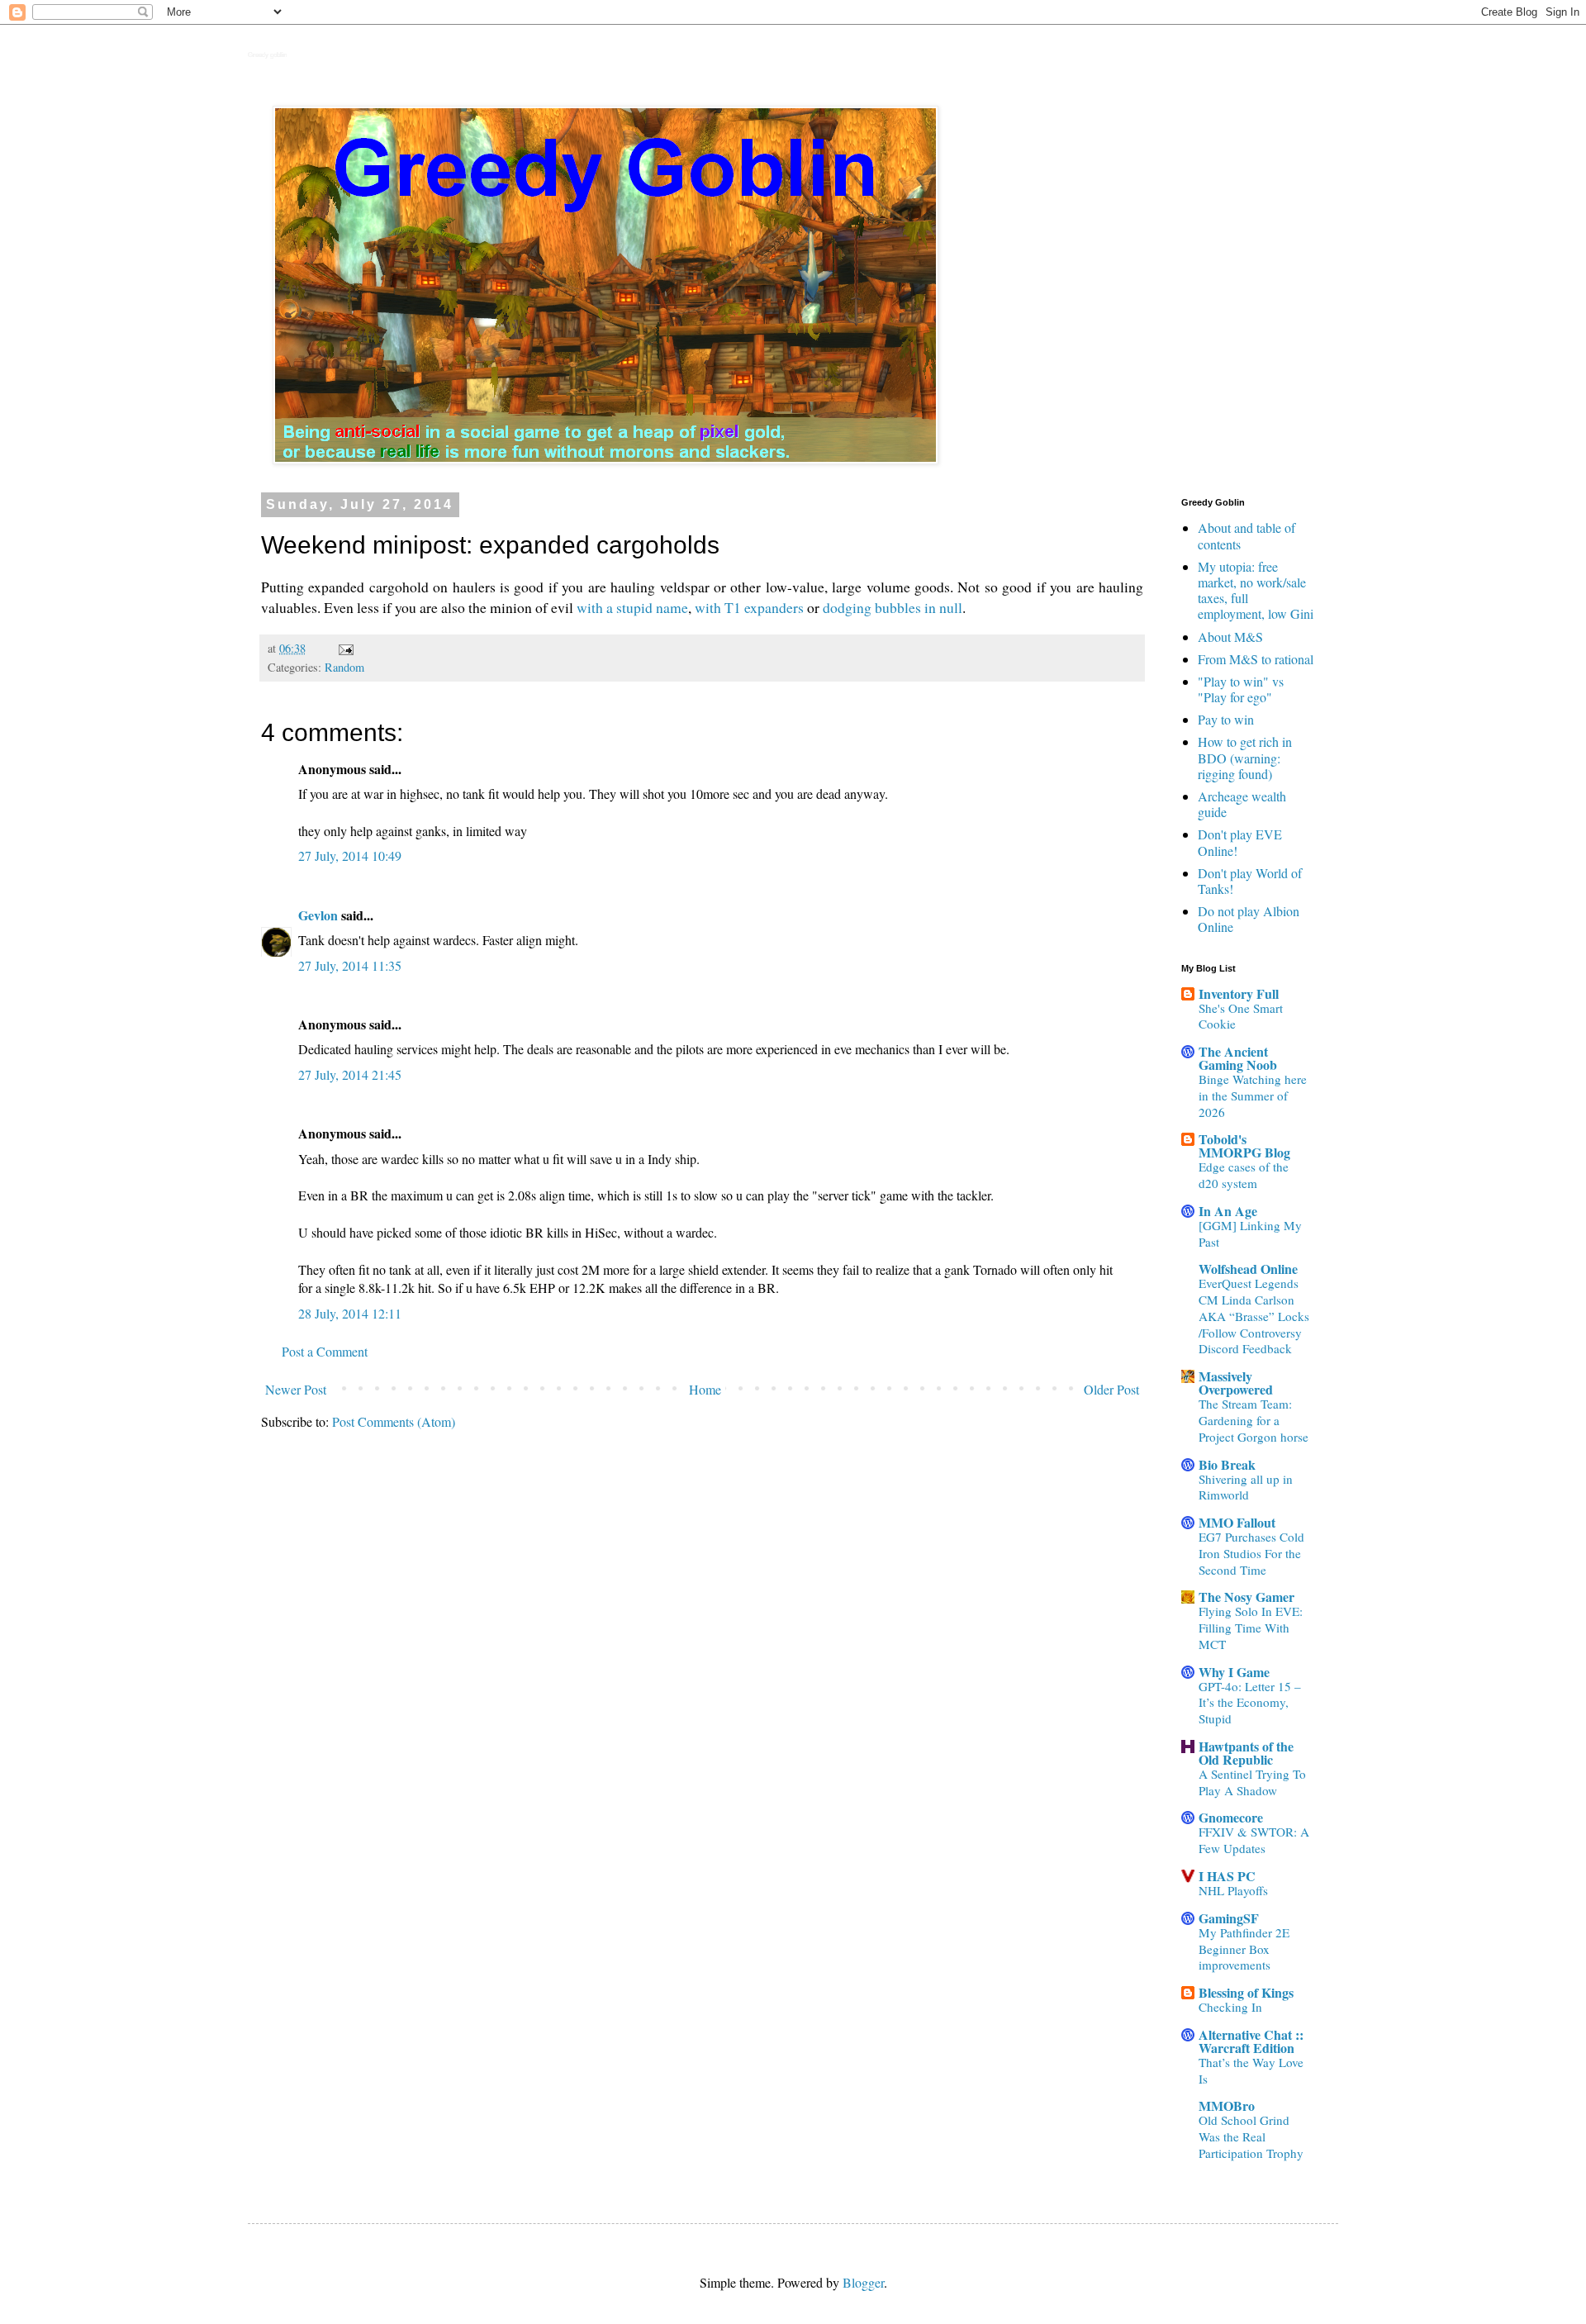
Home (705, 1389)
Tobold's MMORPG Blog (1244, 1145)
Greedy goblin (267, 55)
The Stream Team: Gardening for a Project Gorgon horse (1254, 1420)
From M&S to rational (1256, 659)
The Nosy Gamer (1246, 1597)
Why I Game (1234, 1672)
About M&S (1230, 637)
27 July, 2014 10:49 (350, 855)
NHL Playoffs (1233, 1890)
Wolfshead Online (1248, 1269)
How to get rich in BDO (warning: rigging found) (1245, 757)
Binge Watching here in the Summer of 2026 (1253, 1095)
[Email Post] (345, 648)
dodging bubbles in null (893, 607)
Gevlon (318, 915)
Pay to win (1226, 719)
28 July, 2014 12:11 (350, 1313)
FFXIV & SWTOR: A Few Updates (1254, 1840)
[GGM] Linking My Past (1250, 1233)
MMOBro (1227, 2105)
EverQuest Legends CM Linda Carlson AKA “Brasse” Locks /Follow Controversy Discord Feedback (1254, 1316)
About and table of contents (1246, 535)
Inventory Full (1239, 993)
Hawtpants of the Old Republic (1246, 1753)
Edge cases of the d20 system (1244, 1175)
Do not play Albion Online (1249, 919)
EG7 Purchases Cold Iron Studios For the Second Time (1251, 1553)
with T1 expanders (749, 607)
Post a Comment (325, 1351)
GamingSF (1229, 1918)
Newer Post (296, 1389)
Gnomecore (1231, 1817)
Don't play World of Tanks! (1250, 881)
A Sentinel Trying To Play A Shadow (1252, 1782)
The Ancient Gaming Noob (1238, 1058)
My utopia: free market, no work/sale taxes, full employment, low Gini (1256, 590)
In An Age (1228, 1211)
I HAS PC (1227, 1876)
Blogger (863, 2282)
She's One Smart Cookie (1241, 1016)
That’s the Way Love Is (1251, 2070)
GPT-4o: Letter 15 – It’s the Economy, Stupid (1250, 1703)
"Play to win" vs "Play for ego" (1241, 689)
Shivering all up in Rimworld (1246, 1487)
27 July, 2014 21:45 (350, 1074)
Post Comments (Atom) (394, 1421)
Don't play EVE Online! (1240, 842)
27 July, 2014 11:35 (350, 965)
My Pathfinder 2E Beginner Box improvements (1244, 1949)
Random (344, 667)
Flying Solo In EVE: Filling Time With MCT (1251, 1628)
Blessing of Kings (1246, 1992)
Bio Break (1227, 1464)
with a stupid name (632, 607)
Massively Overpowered (1236, 1383)
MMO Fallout (1237, 1522)
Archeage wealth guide (1242, 804)
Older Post (1111, 1389)
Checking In (1230, 2007)
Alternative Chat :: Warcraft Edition (1251, 2041)
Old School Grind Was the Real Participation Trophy (1251, 2136)
